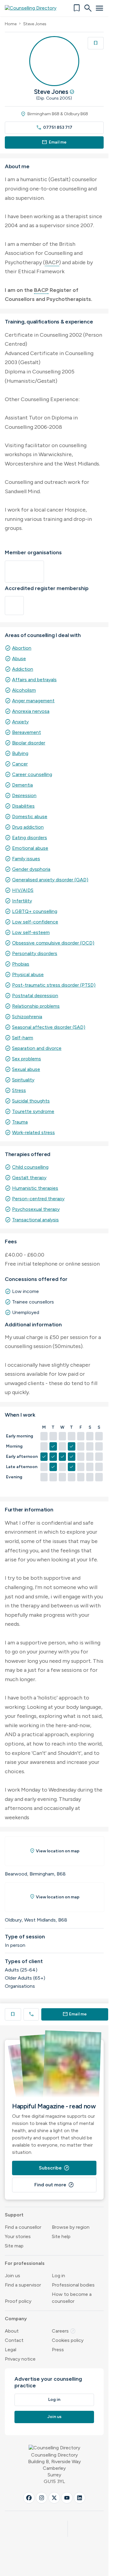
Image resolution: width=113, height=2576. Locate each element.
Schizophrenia (27, 1017)
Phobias (21, 964)
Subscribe (54, 2168)
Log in (58, 2276)
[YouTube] (67, 2498)
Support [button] (14, 2215)
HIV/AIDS (23, 890)
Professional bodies (73, 2285)
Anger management (33, 701)
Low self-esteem (31, 932)
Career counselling (32, 774)
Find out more (54, 2185)
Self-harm (23, 1038)
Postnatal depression (35, 996)
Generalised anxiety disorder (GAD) (50, 880)
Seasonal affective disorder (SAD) (49, 1027)
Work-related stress (33, 1132)
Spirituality (23, 1080)
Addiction (23, 669)
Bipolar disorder (29, 743)
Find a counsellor (23, 2227)
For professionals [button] (25, 2263)
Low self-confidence (35, 922)
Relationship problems (36, 1006)
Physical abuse (28, 974)
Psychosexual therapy (36, 1209)
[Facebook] (29, 2498)
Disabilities (23, 806)
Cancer (20, 764)
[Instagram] (42, 2498)
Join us (13, 2276)
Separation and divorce (37, 1048)
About (12, 2331)
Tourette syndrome (33, 1111)
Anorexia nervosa (31, 711)
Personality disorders (35, 953)
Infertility (22, 901)
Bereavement (27, 732)
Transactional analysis (35, 1220)
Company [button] (16, 2319)
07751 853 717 (54, 127)
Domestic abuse (30, 816)
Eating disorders (30, 838)
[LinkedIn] (80, 2498)
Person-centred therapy (38, 1199)
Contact (14, 2340)
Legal (11, 2350)
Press (58, 2350)
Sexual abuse (26, 1069)
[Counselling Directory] (34, 8)
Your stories (18, 2236)
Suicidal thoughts (31, 1101)
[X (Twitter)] (54, 2498)
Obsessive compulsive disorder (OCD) (53, 943)
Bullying (20, 753)
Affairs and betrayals (34, 680)
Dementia (22, 785)
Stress (19, 1090)
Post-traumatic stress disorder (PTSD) (54, 985)
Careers (64, 2331)
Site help (61, 2236)
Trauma (20, 1122)
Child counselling (30, 1167)
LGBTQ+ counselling (35, 911)
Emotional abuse (30, 848)
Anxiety (20, 722)
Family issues (26, 859)
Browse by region (71, 2227)
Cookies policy (68, 2340)
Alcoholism (24, 690)
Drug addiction (28, 827)
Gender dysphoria (31, 869)
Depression (24, 795)
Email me (54, 142)
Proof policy (18, 2301)
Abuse (19, 659)
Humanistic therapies (35, 1188)
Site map (14, 2246)
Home (11, 24)
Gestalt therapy (29, 1178)
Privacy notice (20, 2359)
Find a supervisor (23, 2285)
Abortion (22, 648)
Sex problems (27, 1059)
